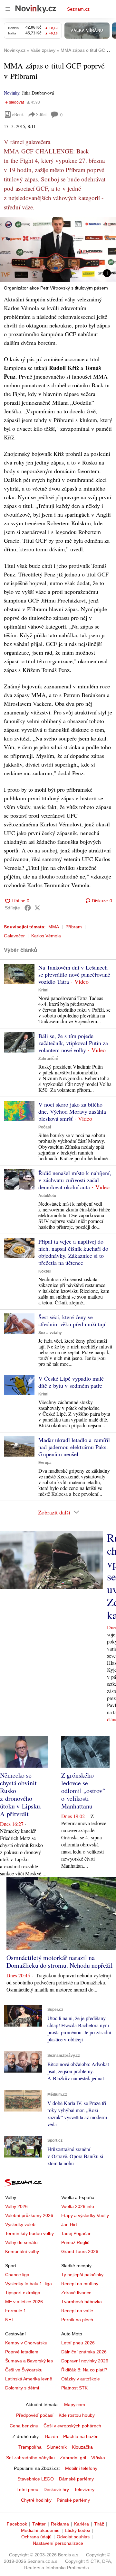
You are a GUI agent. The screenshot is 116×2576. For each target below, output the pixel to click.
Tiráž (99, 2524)
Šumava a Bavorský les (29, 2361)
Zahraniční (48, 1059)
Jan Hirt (69, 2224)
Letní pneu (27, 2489)
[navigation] (8, 9)
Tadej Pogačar (76, 2233)
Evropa (45, 1463)
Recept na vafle (77, 2311)
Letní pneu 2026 (78, 2343)
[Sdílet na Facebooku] (28, 908)
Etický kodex (77, 2530)
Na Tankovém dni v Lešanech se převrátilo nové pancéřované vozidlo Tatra (74, 974)
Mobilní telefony (81, 2468)
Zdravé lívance (76, 2293)
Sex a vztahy (50, 1333)
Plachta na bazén (81, 2436)
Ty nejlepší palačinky (82, 2275)
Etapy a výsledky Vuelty (85, 2215)
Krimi (43, 990)
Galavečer (14, 936)
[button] (58, 249)
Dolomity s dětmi (22, 2388)
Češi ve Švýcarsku (24, 2370)
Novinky (12, 93)
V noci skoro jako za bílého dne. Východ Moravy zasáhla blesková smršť (72, 1111)
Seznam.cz (78, 9)
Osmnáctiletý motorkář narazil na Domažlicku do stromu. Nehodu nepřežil (60, 1961)
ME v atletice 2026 (24, 2302)
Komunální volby (22, 2251)
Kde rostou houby (77, 2415)
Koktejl (45, 1271)
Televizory (84, 2489)
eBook (18, 114)
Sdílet (41, 114)
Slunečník (57, 2447)
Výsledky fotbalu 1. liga (29, 2284)
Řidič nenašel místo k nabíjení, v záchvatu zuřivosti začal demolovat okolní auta (75, 1180)
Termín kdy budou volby (29, 2233)
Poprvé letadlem (22, 2352)
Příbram (74, 927)
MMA (54, 927)
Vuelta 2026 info (78, 2206)
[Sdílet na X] (37, 908)
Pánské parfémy (73, 2500)
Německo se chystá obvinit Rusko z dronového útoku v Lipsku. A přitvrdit (21, 1794)
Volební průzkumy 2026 (29, 2215)
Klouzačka (82, 2447)
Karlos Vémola (46, 936)
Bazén (52, 2436)
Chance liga (17, 2275)
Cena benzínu (24, 2426)
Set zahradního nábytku (30, 2458)
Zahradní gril (73, 2458)
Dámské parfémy (76, 2479)
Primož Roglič (75, 2242)
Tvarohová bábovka (82, 2302)
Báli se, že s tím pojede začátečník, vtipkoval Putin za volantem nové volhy (73, 1043)
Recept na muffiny (80, 2284)
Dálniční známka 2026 (84, 2352)
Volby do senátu (21, 2242)
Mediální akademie (40, 2530)
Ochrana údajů (36, 2537)
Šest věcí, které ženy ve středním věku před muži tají (72, 1320)
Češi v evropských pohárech (72, 2426)
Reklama (60, 2524)
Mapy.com (75, 2405)
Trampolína (30, 2447)
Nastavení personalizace (58, 2543)
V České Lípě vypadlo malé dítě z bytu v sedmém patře (71, 1382)
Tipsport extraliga (23, 2293)
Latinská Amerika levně (29, 2379)
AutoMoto (47, 1196)
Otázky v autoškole (81, 2379)
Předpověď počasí (35, 2415)
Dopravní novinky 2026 (85, 2361)
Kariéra (82, 2524)
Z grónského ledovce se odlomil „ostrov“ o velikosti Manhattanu (83, 1791)
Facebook (17, 2524)
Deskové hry (56, 2489)
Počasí (45, 1127)
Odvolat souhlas (73, 2537)
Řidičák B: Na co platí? (84, 2370)
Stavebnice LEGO (36, 2479)
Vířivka (98, 2458)
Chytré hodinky (36, 2500)
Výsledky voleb (20, 2224)
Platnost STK (74, 2388)
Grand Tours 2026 (80, 2251)
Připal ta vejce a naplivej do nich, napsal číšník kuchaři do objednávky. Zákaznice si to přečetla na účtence (73, 1252)
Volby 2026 (16, 2206)
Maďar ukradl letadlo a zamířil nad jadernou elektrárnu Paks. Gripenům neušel (74, 1447)
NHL (10, 2320)
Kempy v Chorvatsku (26, 2343)
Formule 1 (16, 2311)
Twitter (39, 2524)
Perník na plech (77, 2320)
